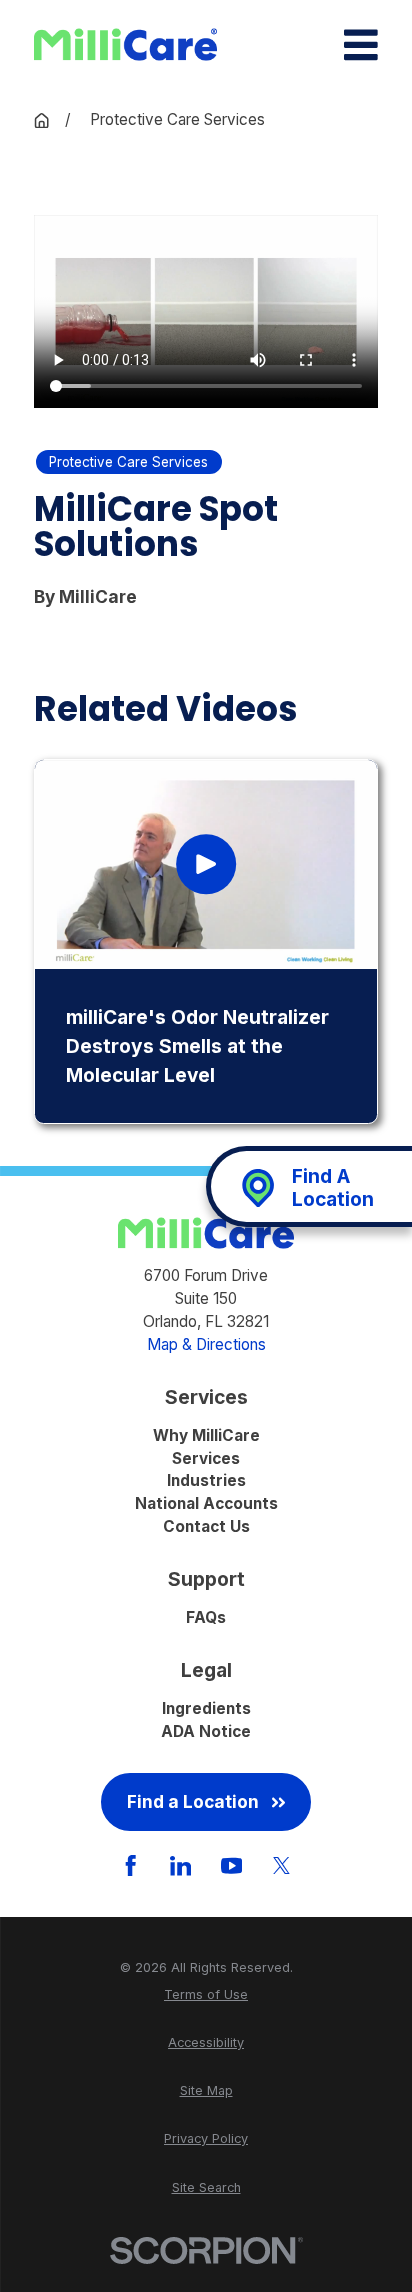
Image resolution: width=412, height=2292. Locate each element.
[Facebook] (130, 1865)
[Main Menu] (361, 45)
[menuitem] (206, 1994)
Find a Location (193, 1801)
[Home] (125, 44)
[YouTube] (231, 1865)
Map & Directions (206, 1344)
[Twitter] (281, 1865)
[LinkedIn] (180, 1865)
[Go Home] (41, 120)
